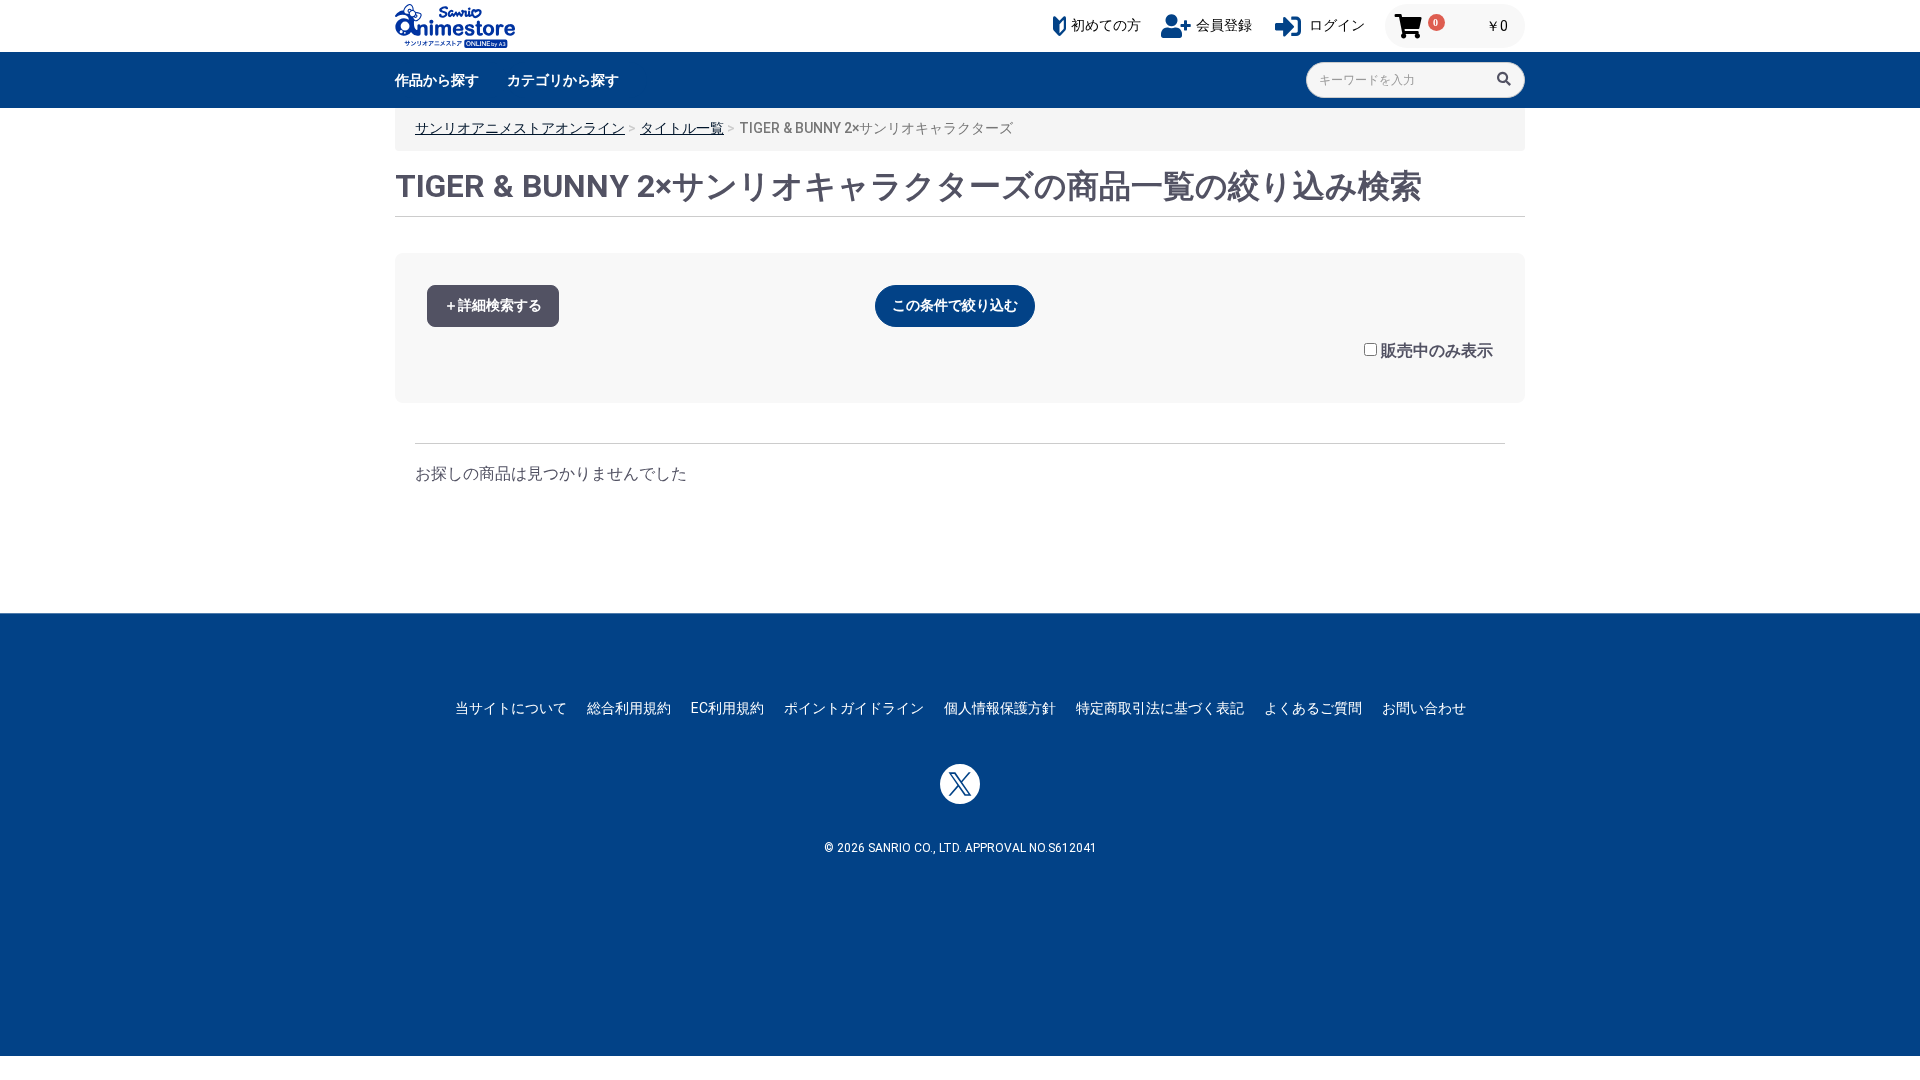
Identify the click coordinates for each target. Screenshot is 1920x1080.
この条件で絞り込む (955, 305)
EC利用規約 (727, 708)
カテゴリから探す (563, 80)
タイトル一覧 (682, 128)
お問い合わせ (1424, 708)
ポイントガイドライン (854, 708)
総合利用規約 (629, 708)
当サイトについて (511, 708)
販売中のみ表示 (1437, 350)
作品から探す (437, 80)
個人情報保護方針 (1000, 708)
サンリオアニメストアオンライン (520, 128)
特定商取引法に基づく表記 (1160, 708)
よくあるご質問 (1313, 708)
